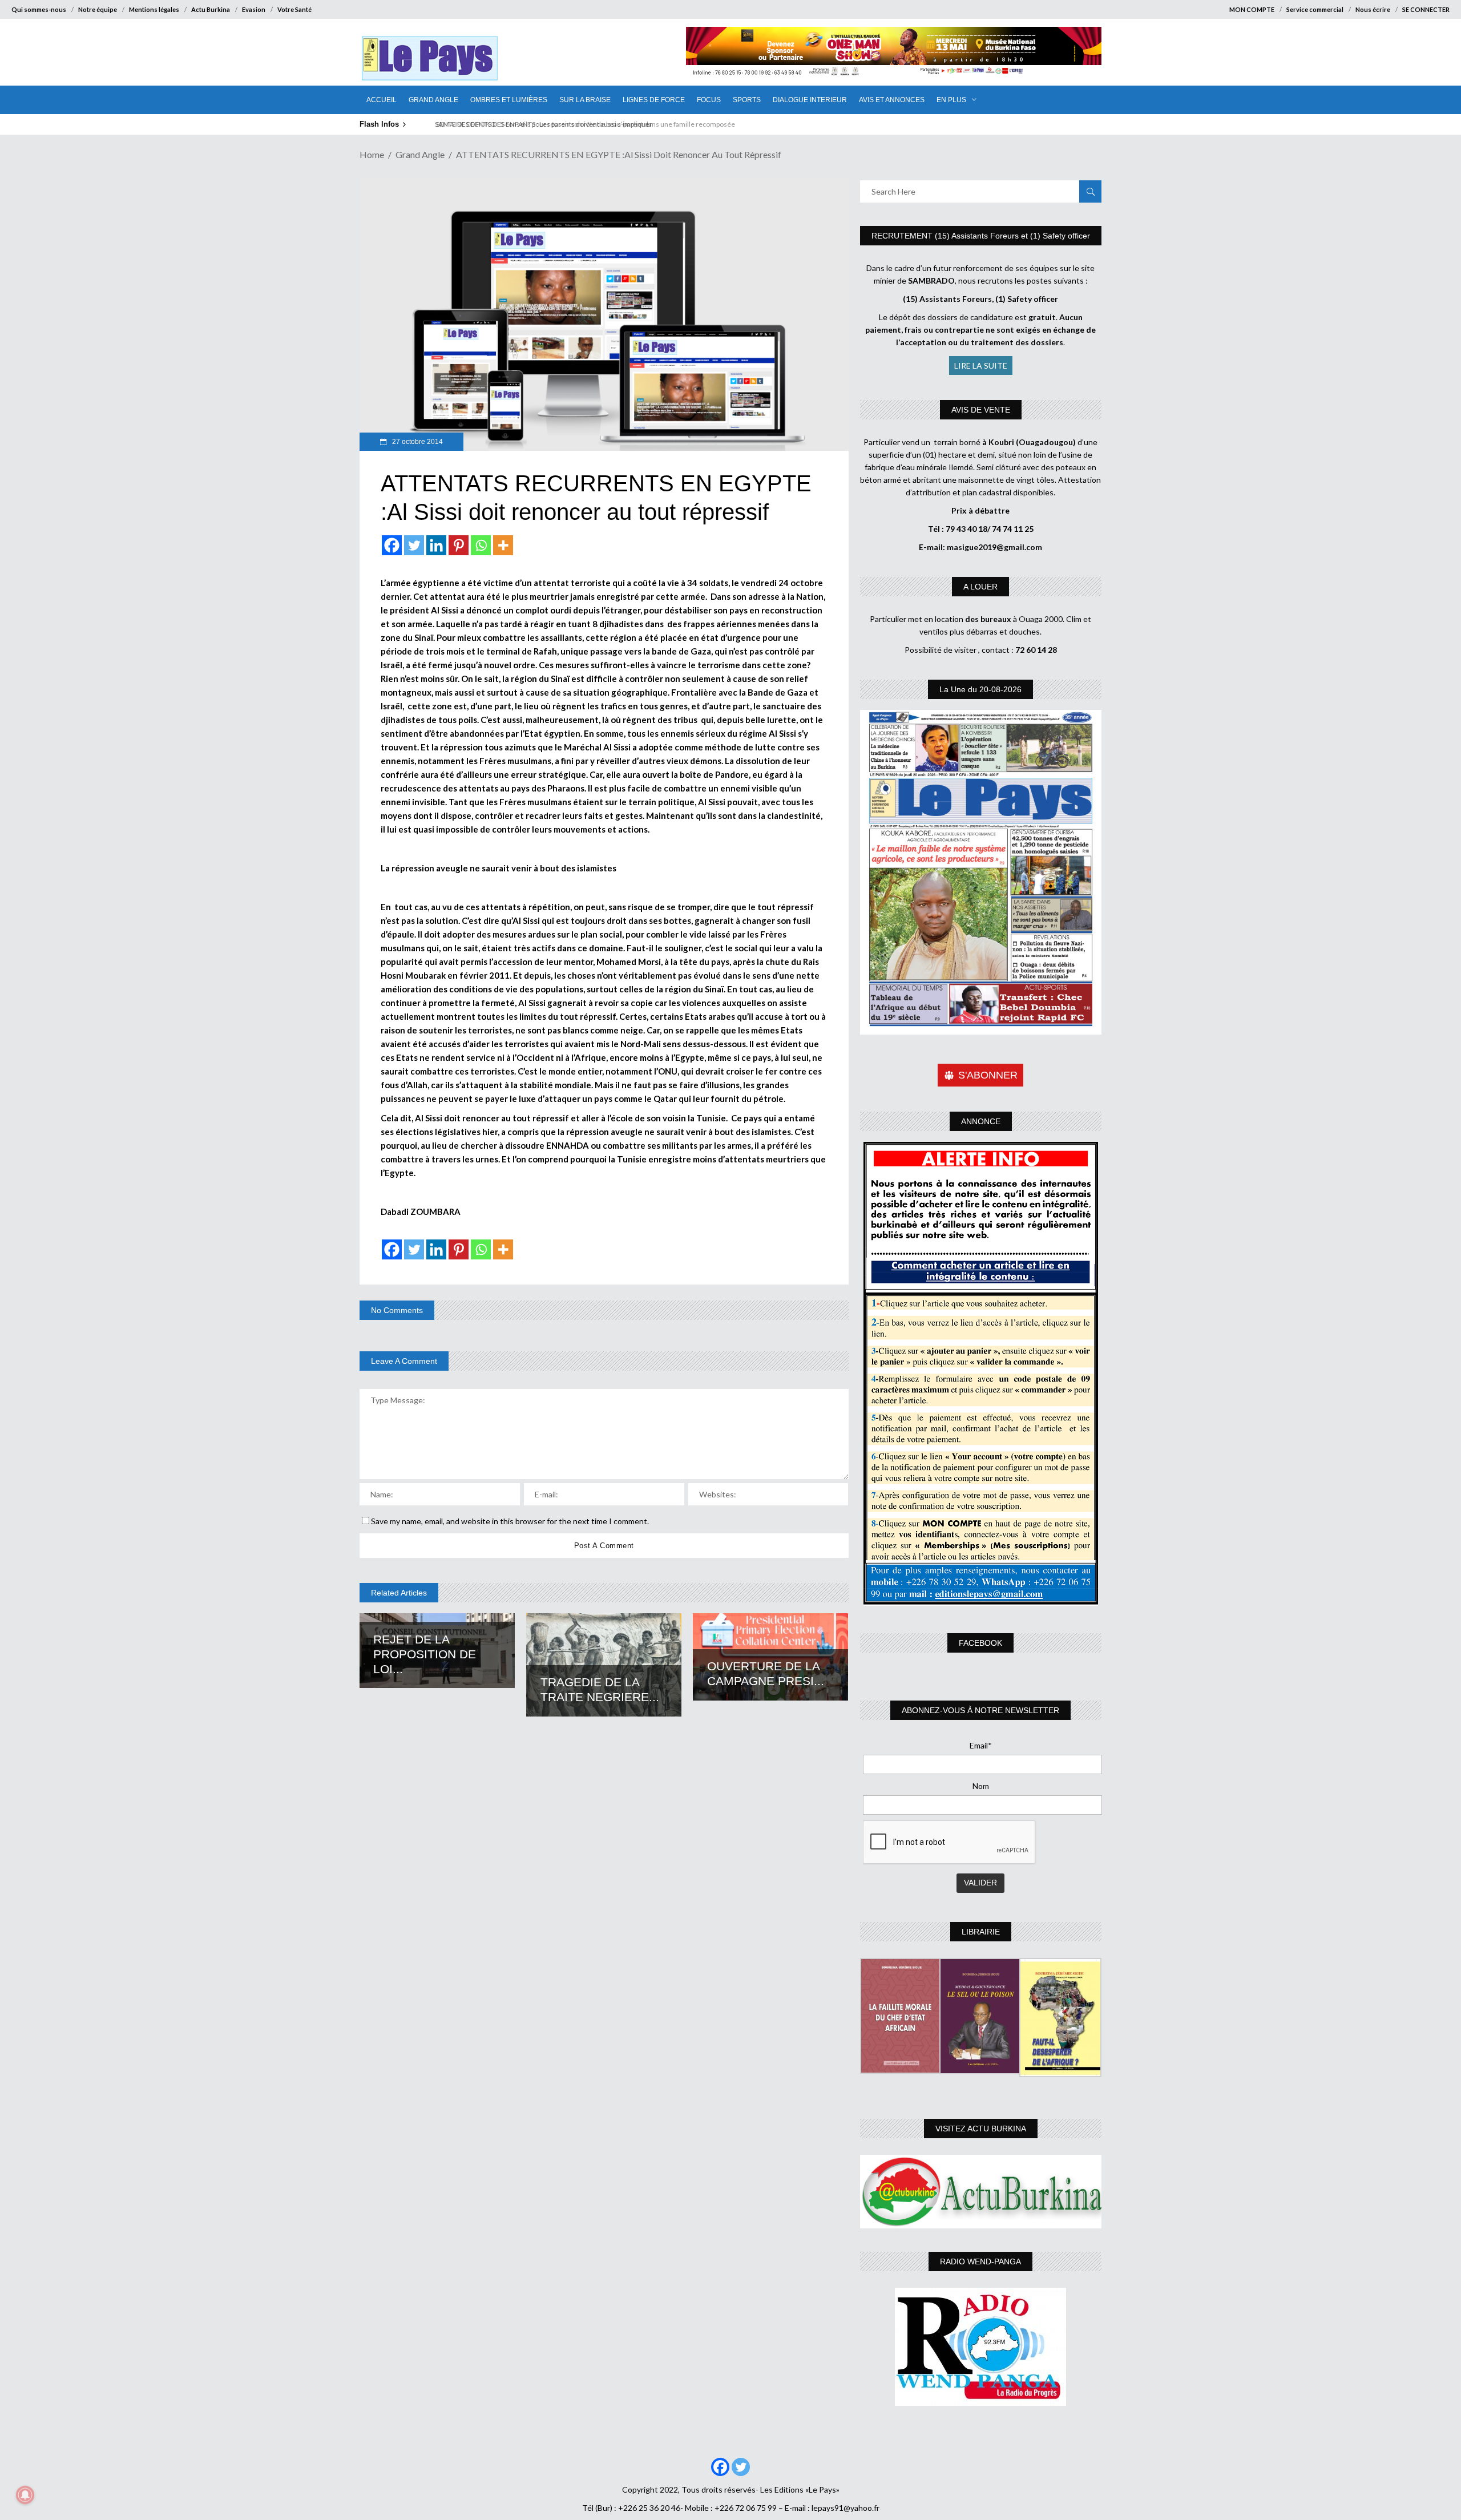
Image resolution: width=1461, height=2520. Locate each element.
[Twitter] (414, 545)
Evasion (254, 9)
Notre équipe (98, 9)
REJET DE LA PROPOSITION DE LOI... (425, 1654)
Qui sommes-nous (39, 9)
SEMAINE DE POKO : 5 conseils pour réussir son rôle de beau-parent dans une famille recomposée (579, 124)
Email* (981, 1745)
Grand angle (420, 154)
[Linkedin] (436, 545)
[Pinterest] (459, 545)
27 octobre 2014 (417, 442)
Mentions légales (154, 9)
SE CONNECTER (1426, 9)
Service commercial (1315, 9)
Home (372, 154)
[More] (503, 545)
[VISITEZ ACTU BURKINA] (981, 2192)
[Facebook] (392, 545)
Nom (981, 1786)
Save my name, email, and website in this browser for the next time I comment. (510, 1521)
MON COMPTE (1252, 9)
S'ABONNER (988, 1075)
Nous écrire (1373, 9)
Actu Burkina (211, 9)
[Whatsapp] (481, 545)
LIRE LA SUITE (981, 366)
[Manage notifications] (25, 2495)
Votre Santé (294, 9)
